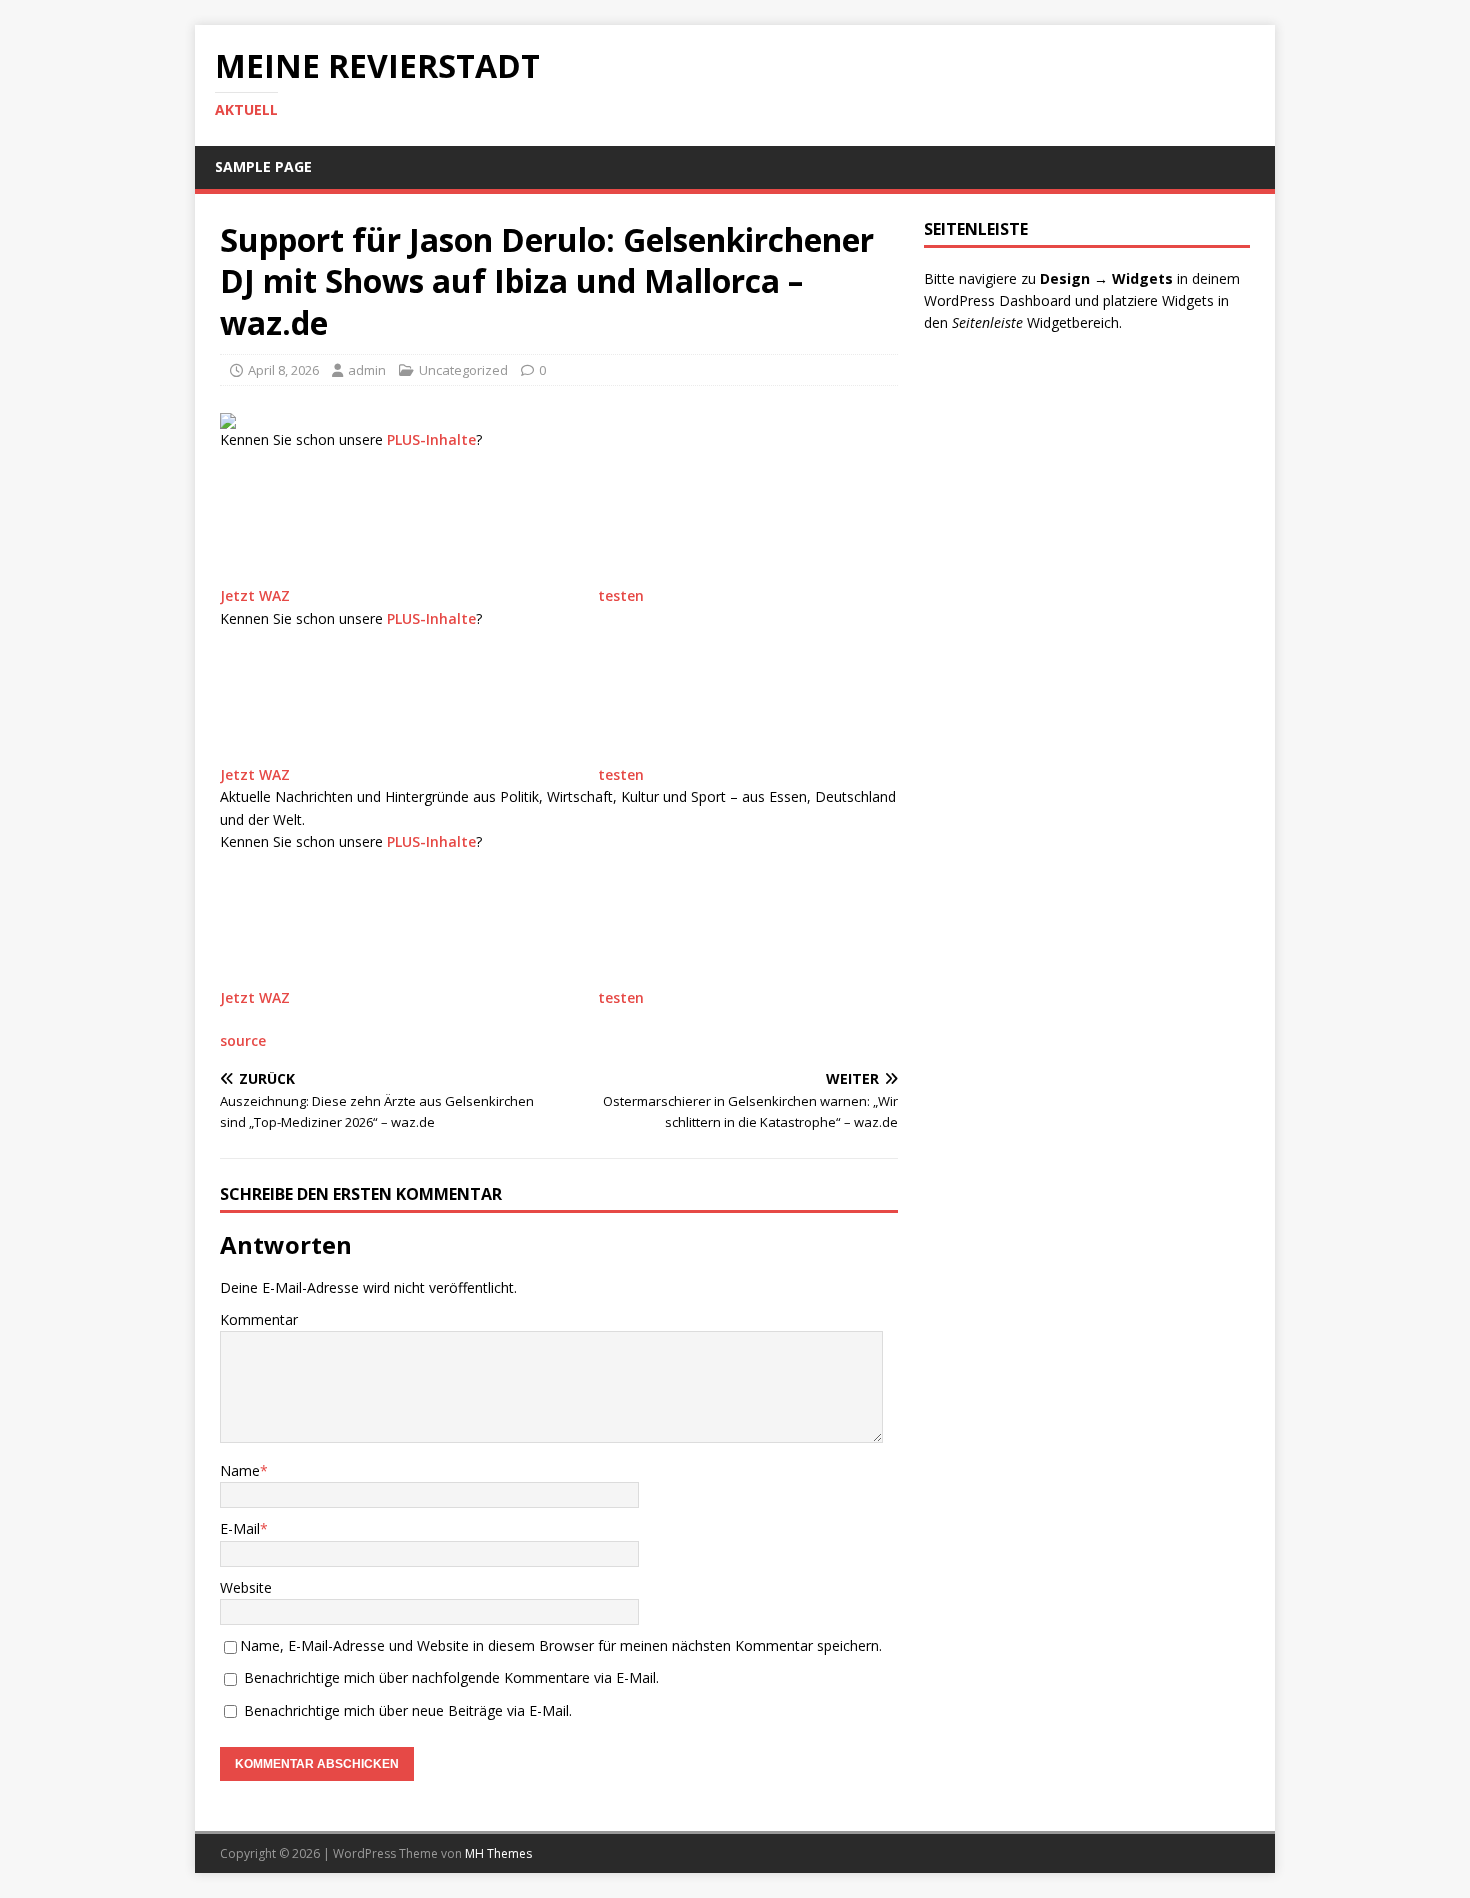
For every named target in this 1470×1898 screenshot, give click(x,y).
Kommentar (259, 1319)
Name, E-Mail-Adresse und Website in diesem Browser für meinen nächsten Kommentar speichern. (561, 1645)
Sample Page (263, 166)
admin (367, 370)
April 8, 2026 (283, 370)
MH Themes (498, 1853)
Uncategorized (463, 370)
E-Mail (240, 1528)
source (243, 1040)
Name (240, 1470)
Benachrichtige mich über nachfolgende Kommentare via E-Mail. (451, 1677)
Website (246, 1587)
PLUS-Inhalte (431, 439)
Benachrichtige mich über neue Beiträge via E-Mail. (408, 1710)
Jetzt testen (432, 595)
